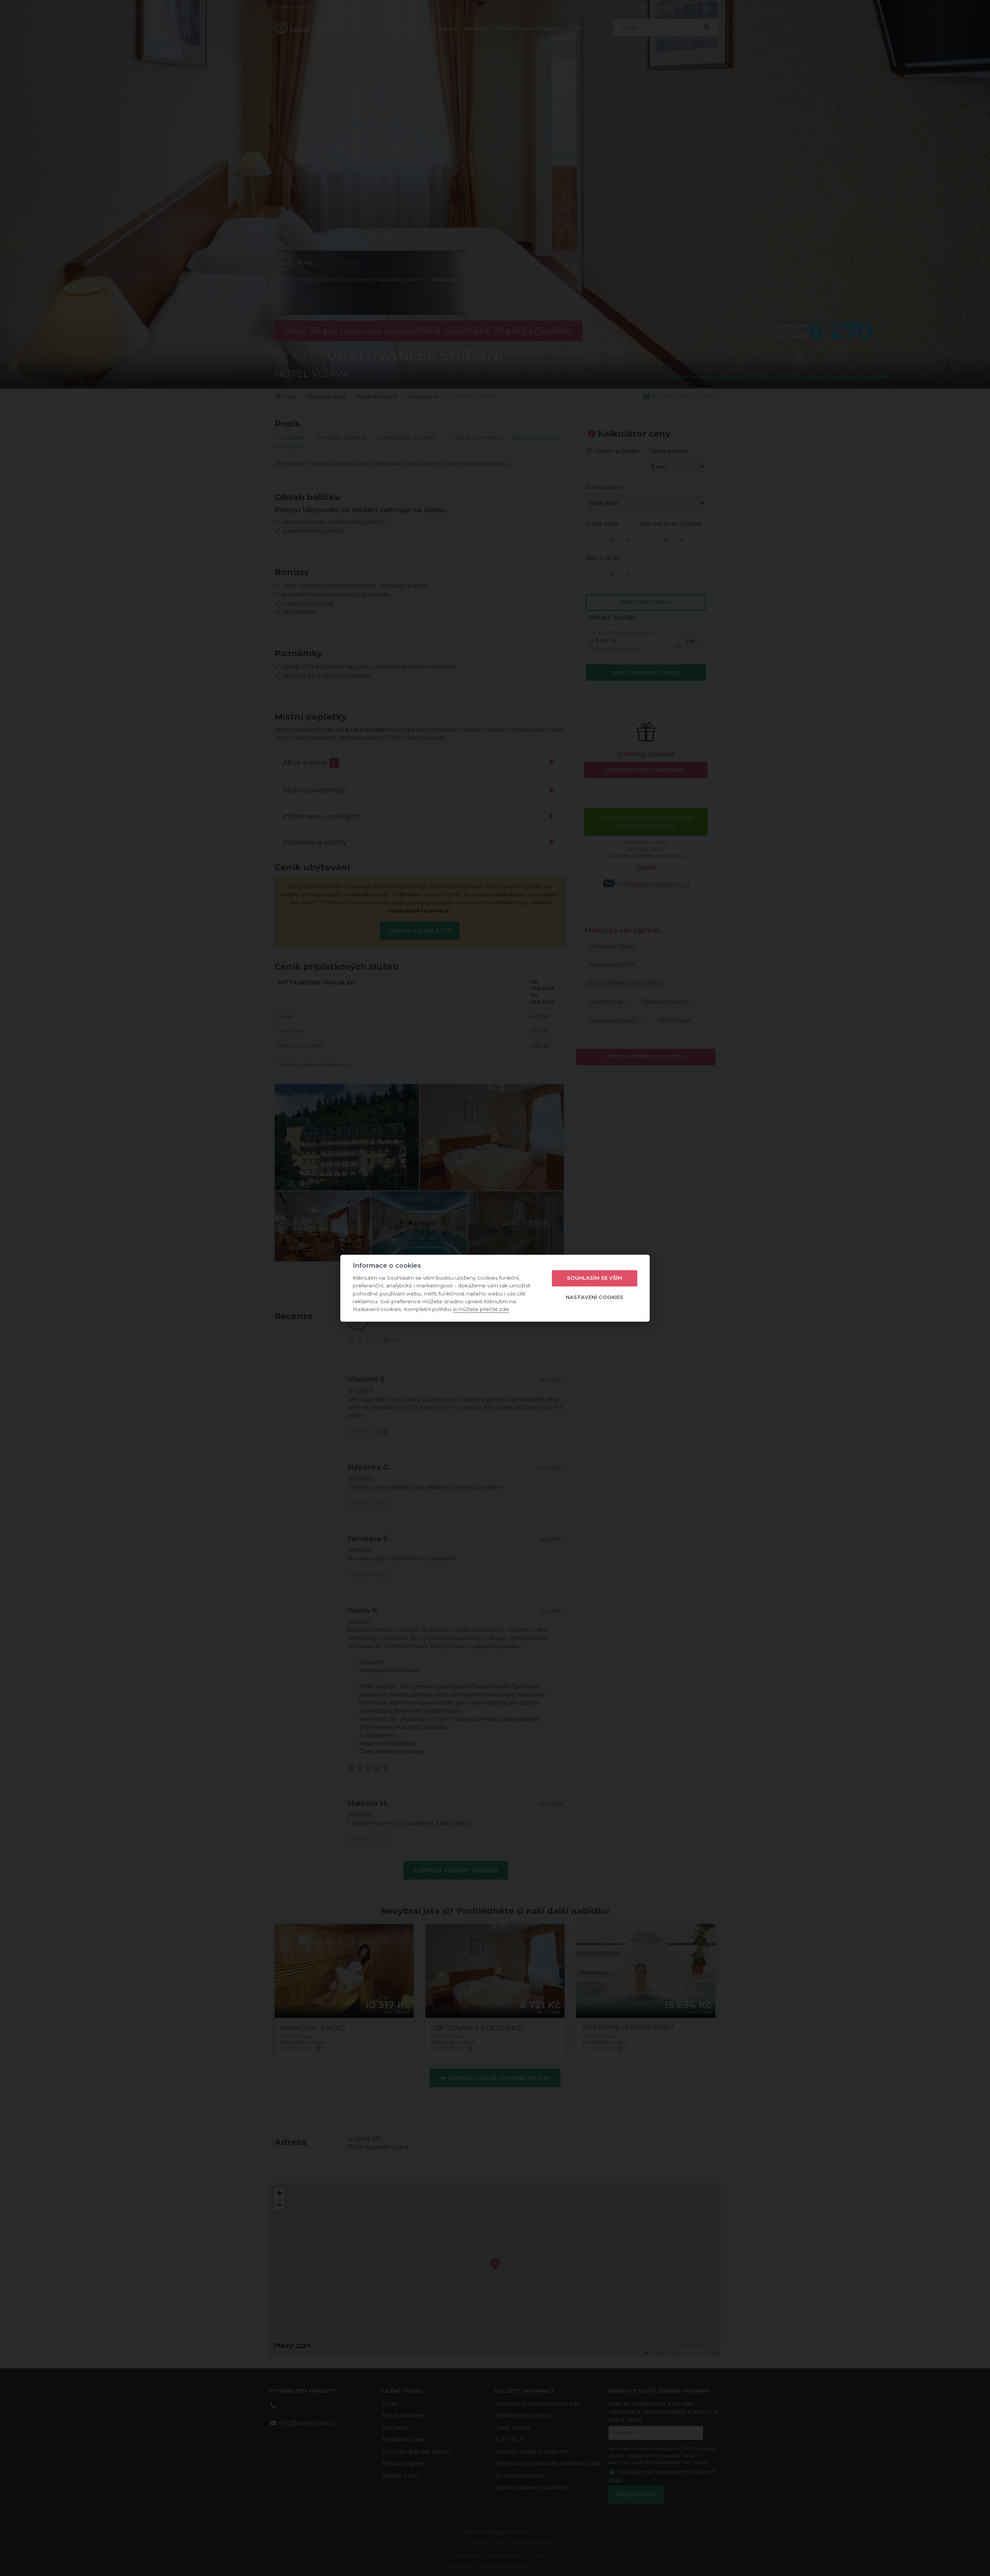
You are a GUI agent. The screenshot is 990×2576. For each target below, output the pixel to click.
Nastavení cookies (595, 1297)
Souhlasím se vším (595, 1278)
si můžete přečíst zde (481, 1309)
